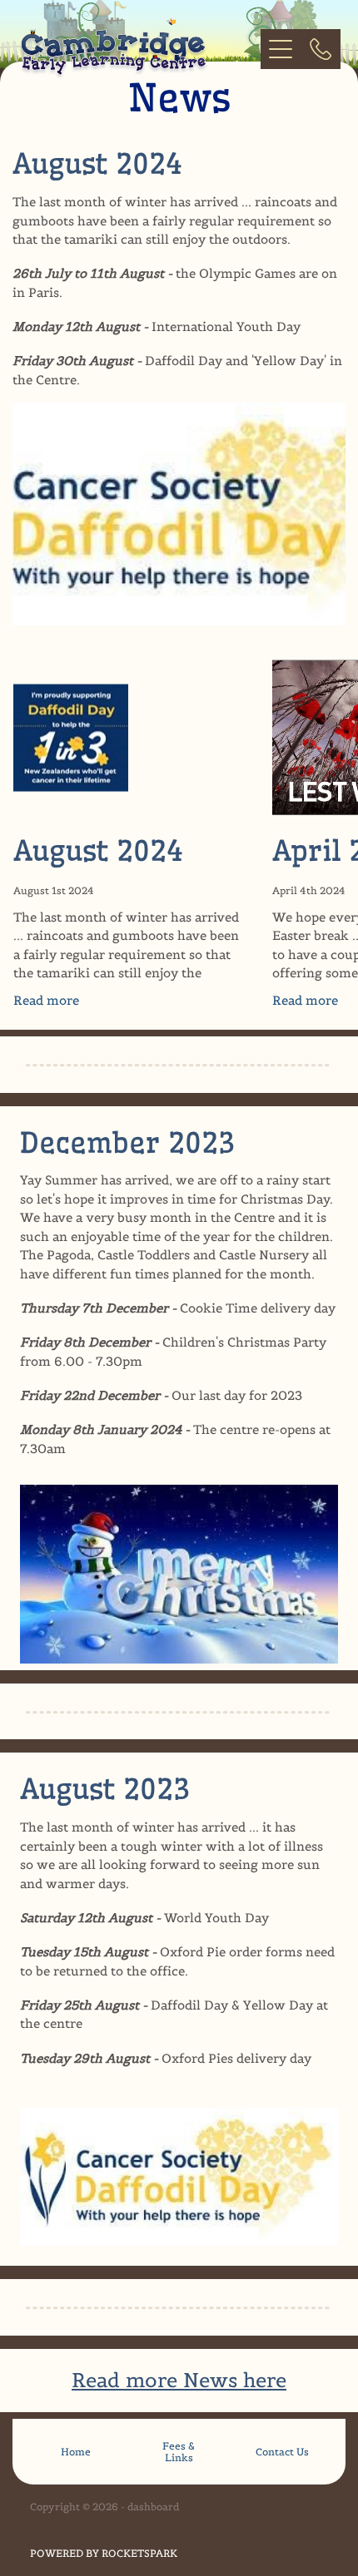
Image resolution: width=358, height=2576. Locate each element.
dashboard (153, 2507)
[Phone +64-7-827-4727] (321, 49)
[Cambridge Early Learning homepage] (131, 49)
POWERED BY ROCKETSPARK (104, 2553)
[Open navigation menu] (281, 49)
